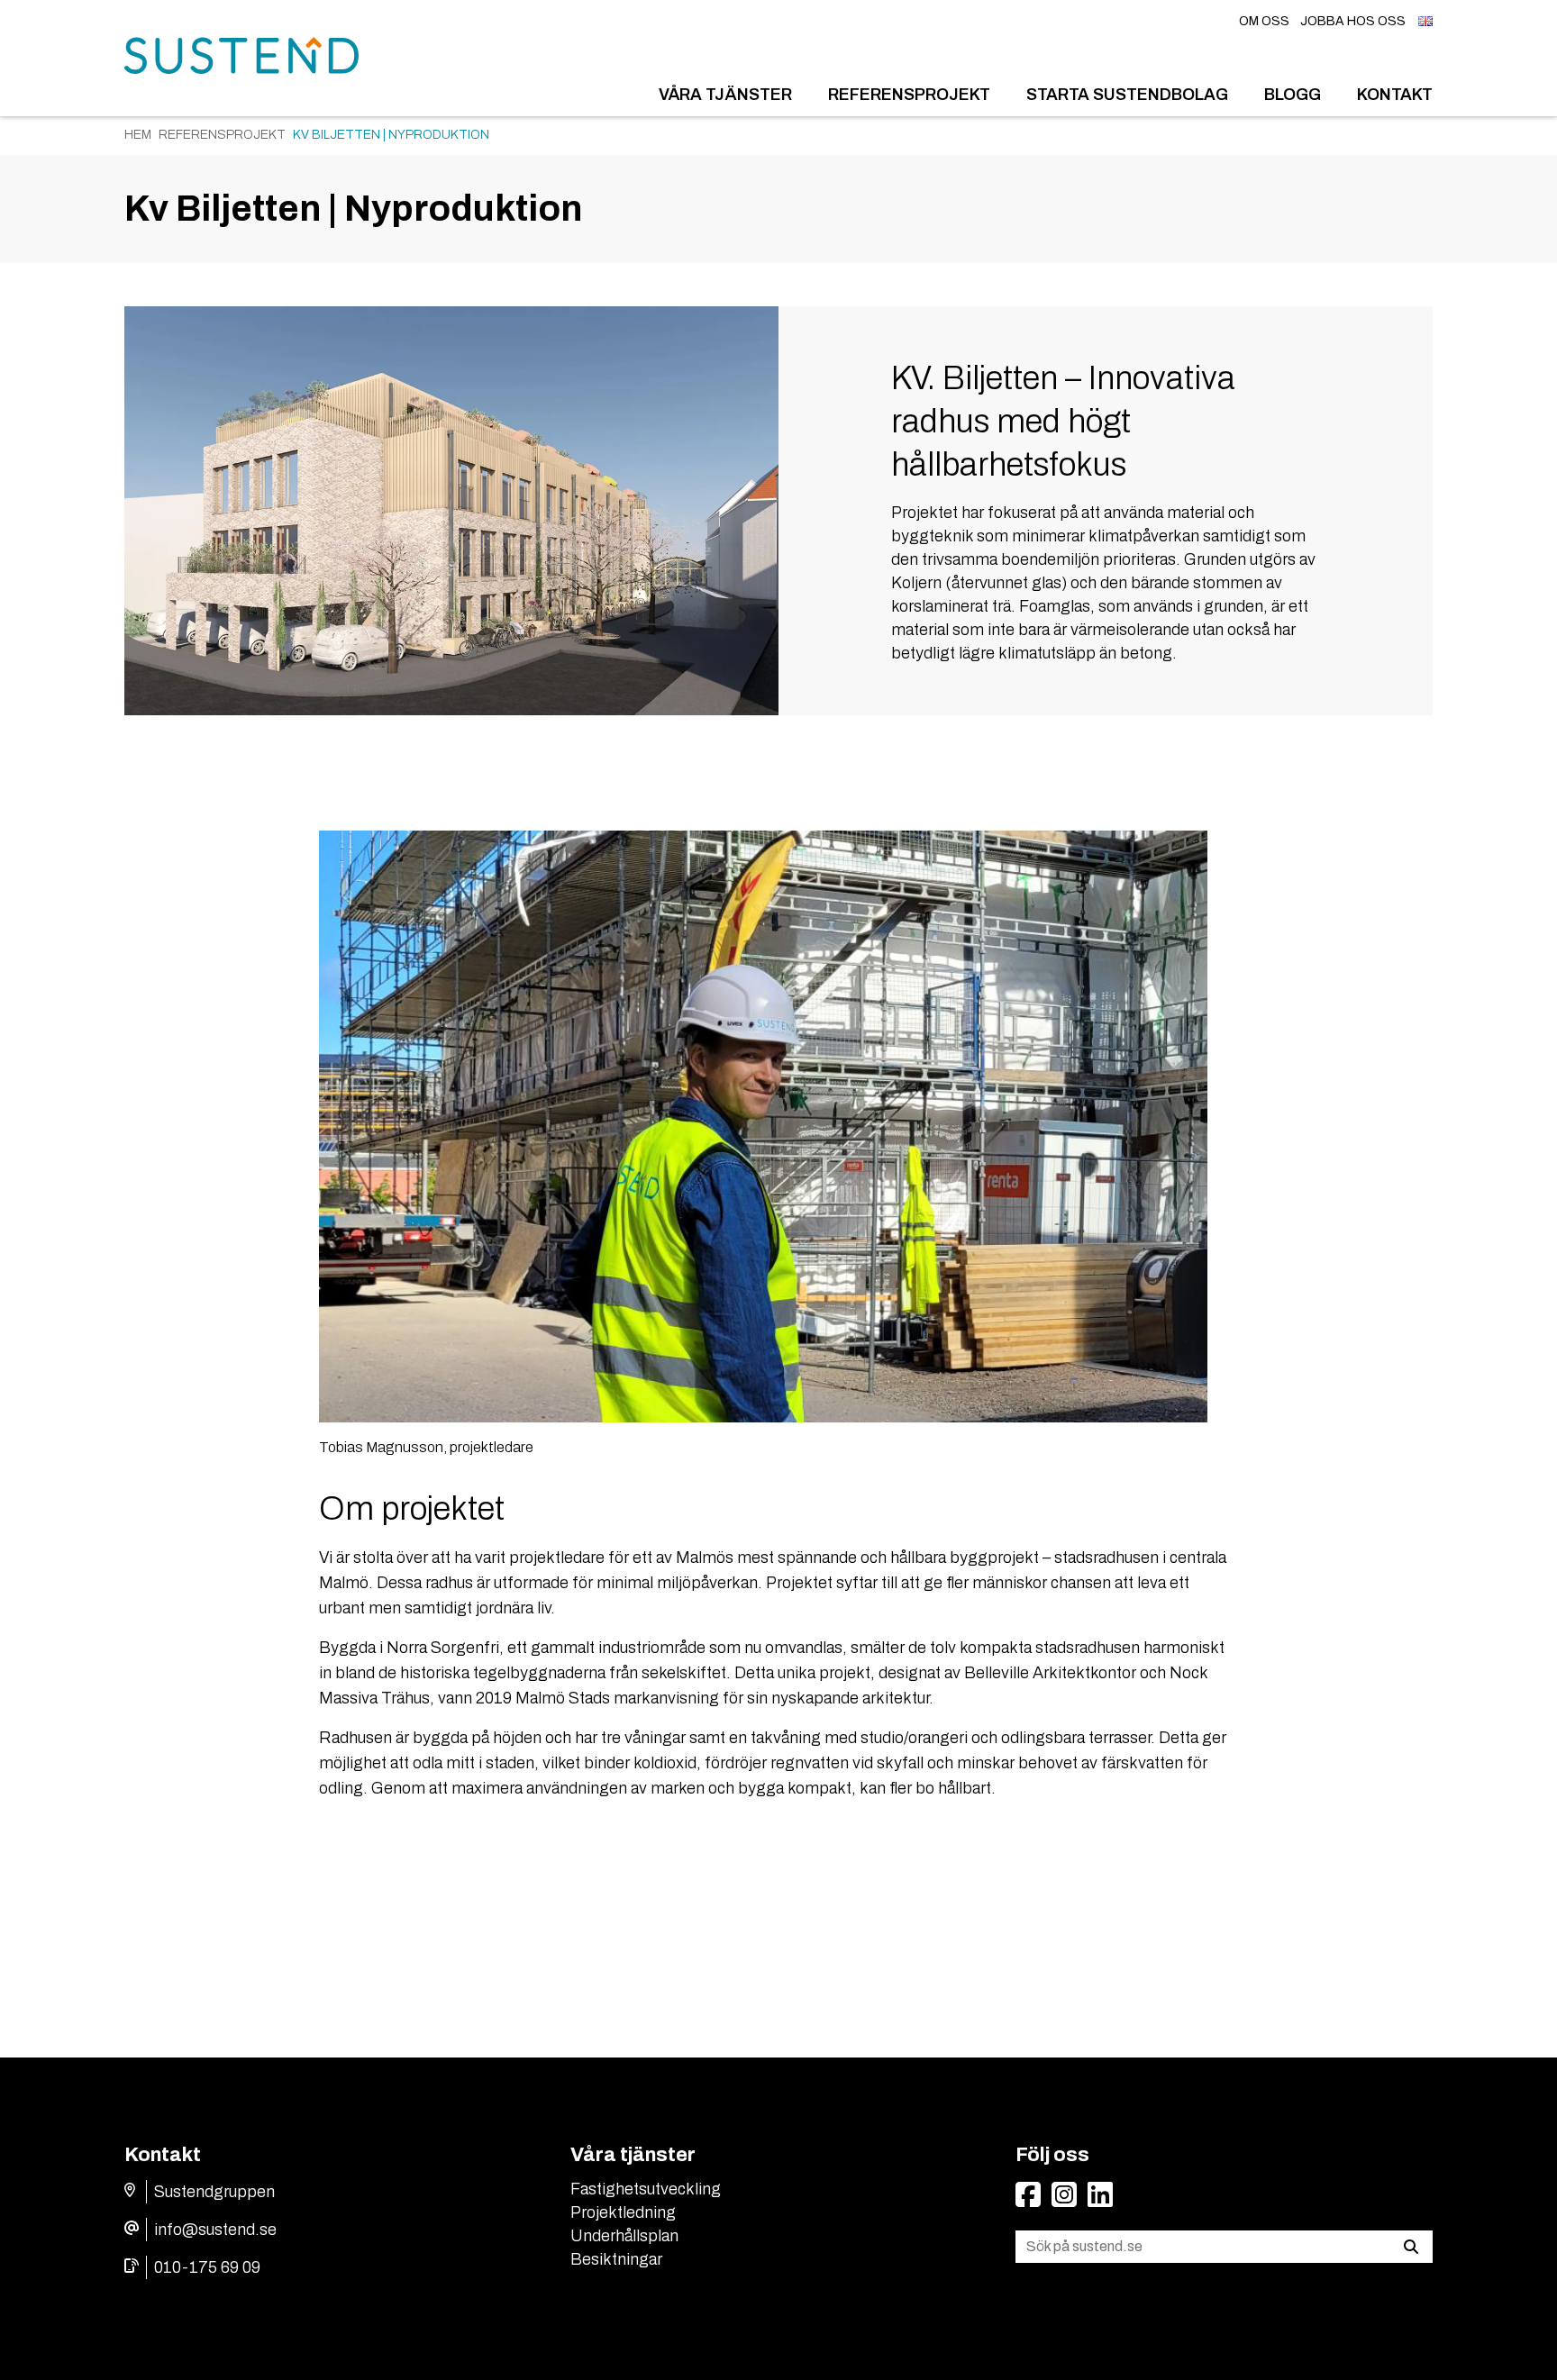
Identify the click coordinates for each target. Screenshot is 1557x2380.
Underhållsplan (624, 2236)
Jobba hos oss (1353, 21)
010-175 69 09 (207, 2267)
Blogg (1293, 95)
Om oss (1264, 21)
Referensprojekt (909, 95)
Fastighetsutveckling (646, 2189)
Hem (138, 135)
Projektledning (623, 2212)
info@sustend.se (215, 2230)
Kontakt (1395, 95)
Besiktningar (616, 2259)
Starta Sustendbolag (1127, 95)
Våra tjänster (725, 95)
